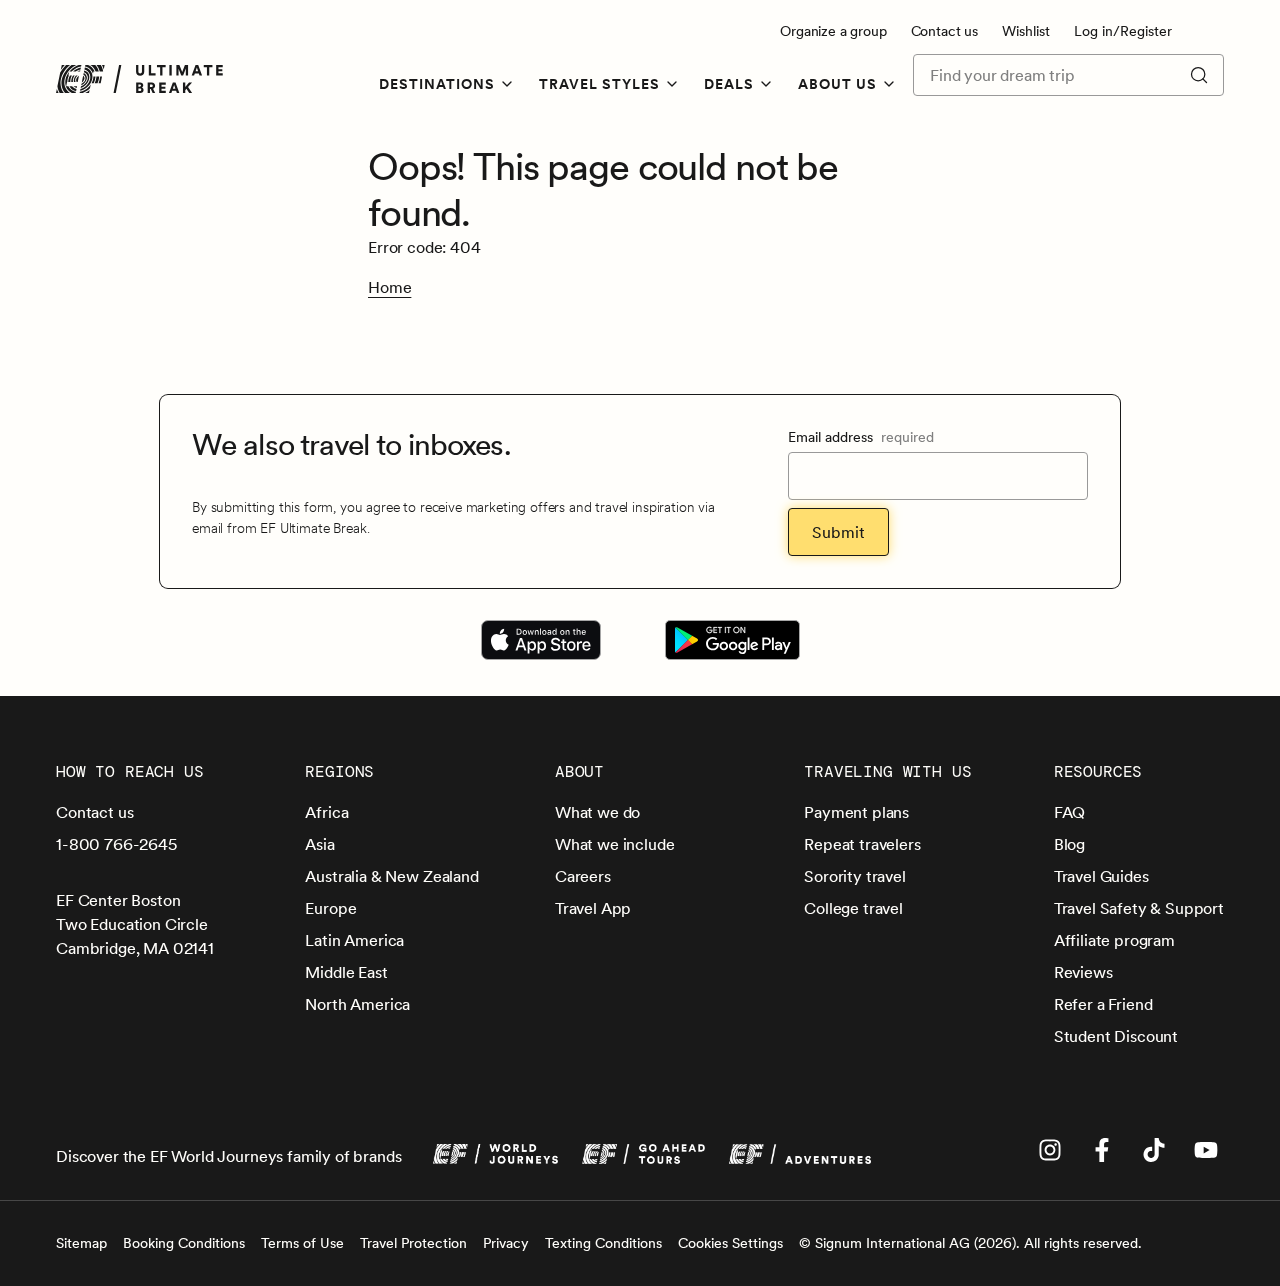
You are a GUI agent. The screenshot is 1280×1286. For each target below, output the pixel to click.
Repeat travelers (862, 844)
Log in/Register (1123, 31)
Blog (1069, 844)
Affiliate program (1114, 940)
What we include (615, 844)
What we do (597, 812)
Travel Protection (413, 1243)
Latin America (354, 940)
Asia (319, 844)
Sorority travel (855, 876)
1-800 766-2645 (116, 844)
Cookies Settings (730, 1243)
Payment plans (856, 812)
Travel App (593, 908)
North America (357, 1004)
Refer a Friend (1103, 1004)
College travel (853, 908)
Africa (326, 812)
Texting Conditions (603, 1243)
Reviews (1083, 972)
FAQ (1070, 812)
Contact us (944, 31)
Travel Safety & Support (1139, 908)
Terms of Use (302, 1243)
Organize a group (833, 31)
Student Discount (1116, 1036)
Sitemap (81, 1243)
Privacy (506, 1243)
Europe (330, 908)
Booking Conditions (184, 1243)
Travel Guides (1101, 876)
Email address (861, 437)
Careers (583, 876)
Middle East (346, 972)
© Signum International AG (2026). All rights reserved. (970, 1243)
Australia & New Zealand (391, 876)
